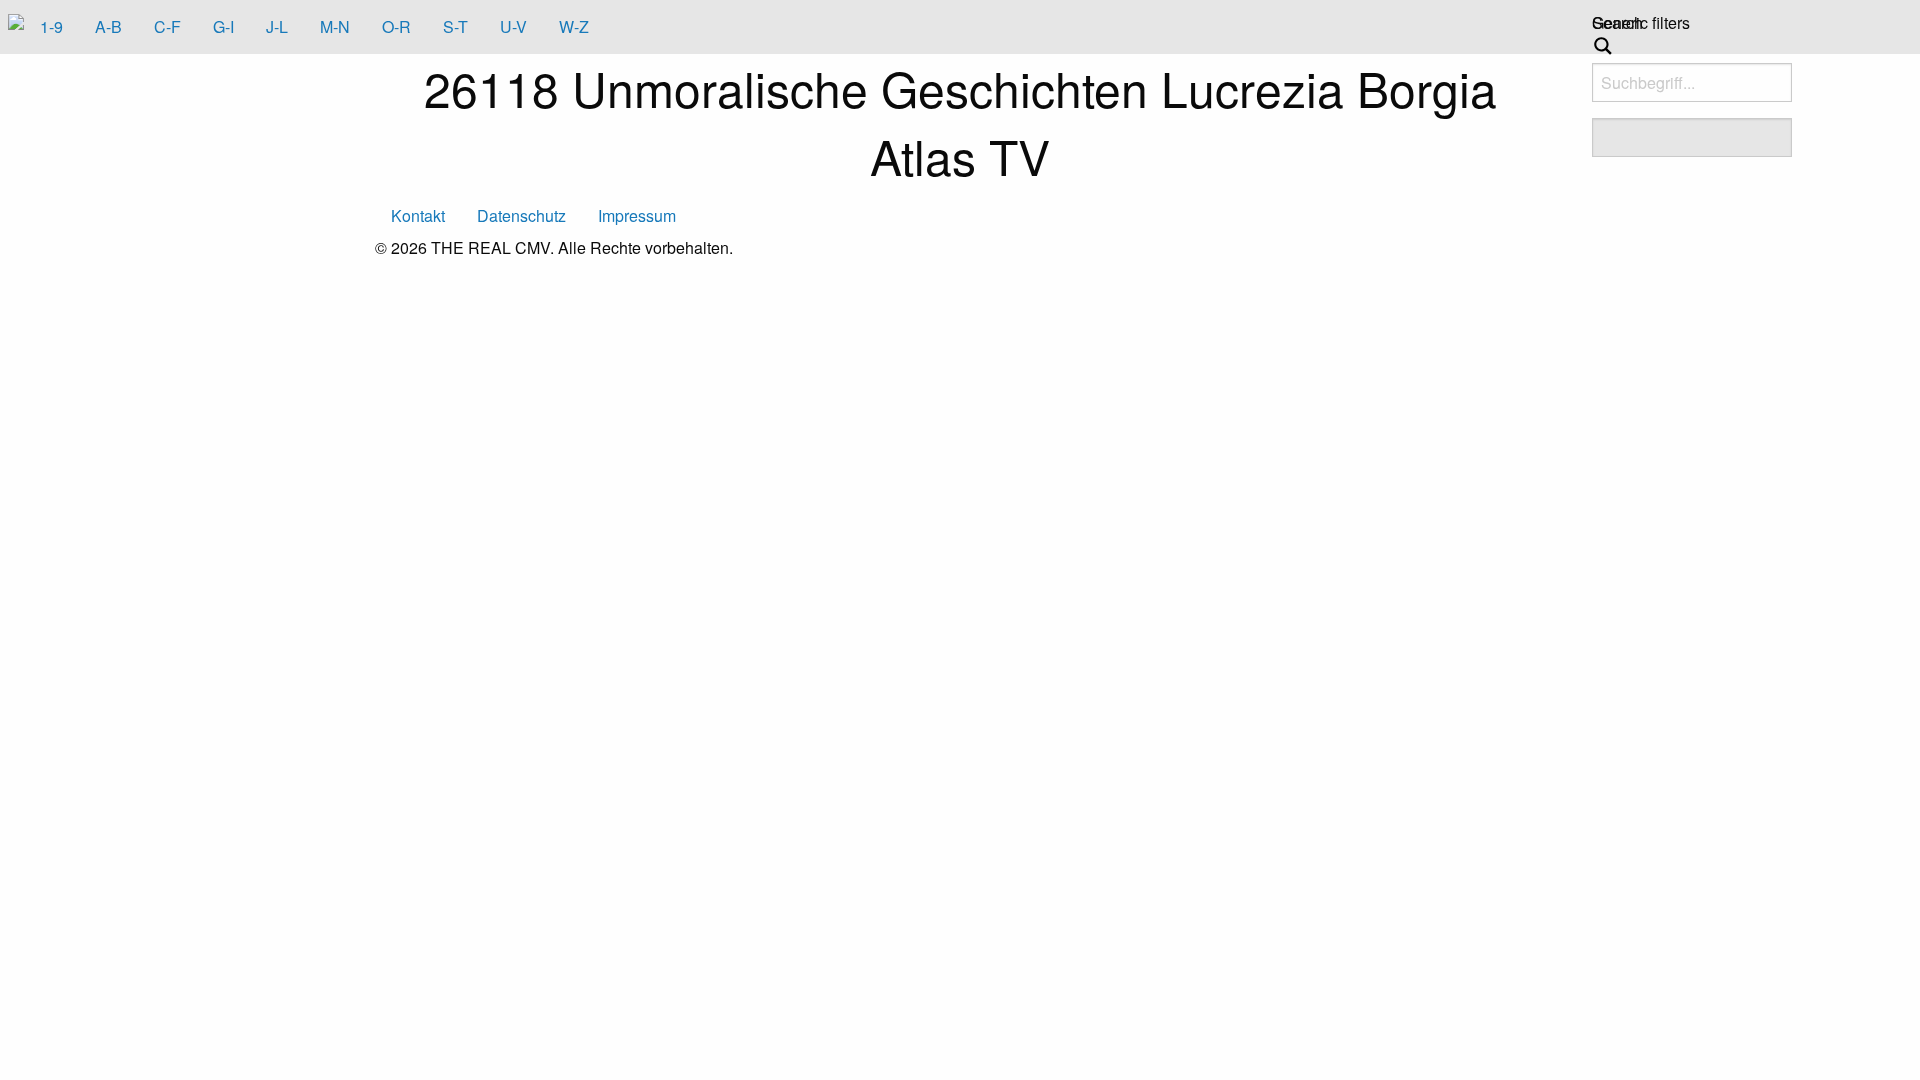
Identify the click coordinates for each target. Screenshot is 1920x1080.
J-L (277, 26)
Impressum (637, 215)
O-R (396, 26)
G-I (223, 26)
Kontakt (418, 215)
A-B (108, 26)
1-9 (51, 26)
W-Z (574, 26)
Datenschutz (521, 215)
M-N (335, 26)
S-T (455, 26)
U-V (513, 26)
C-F (167, 26)
